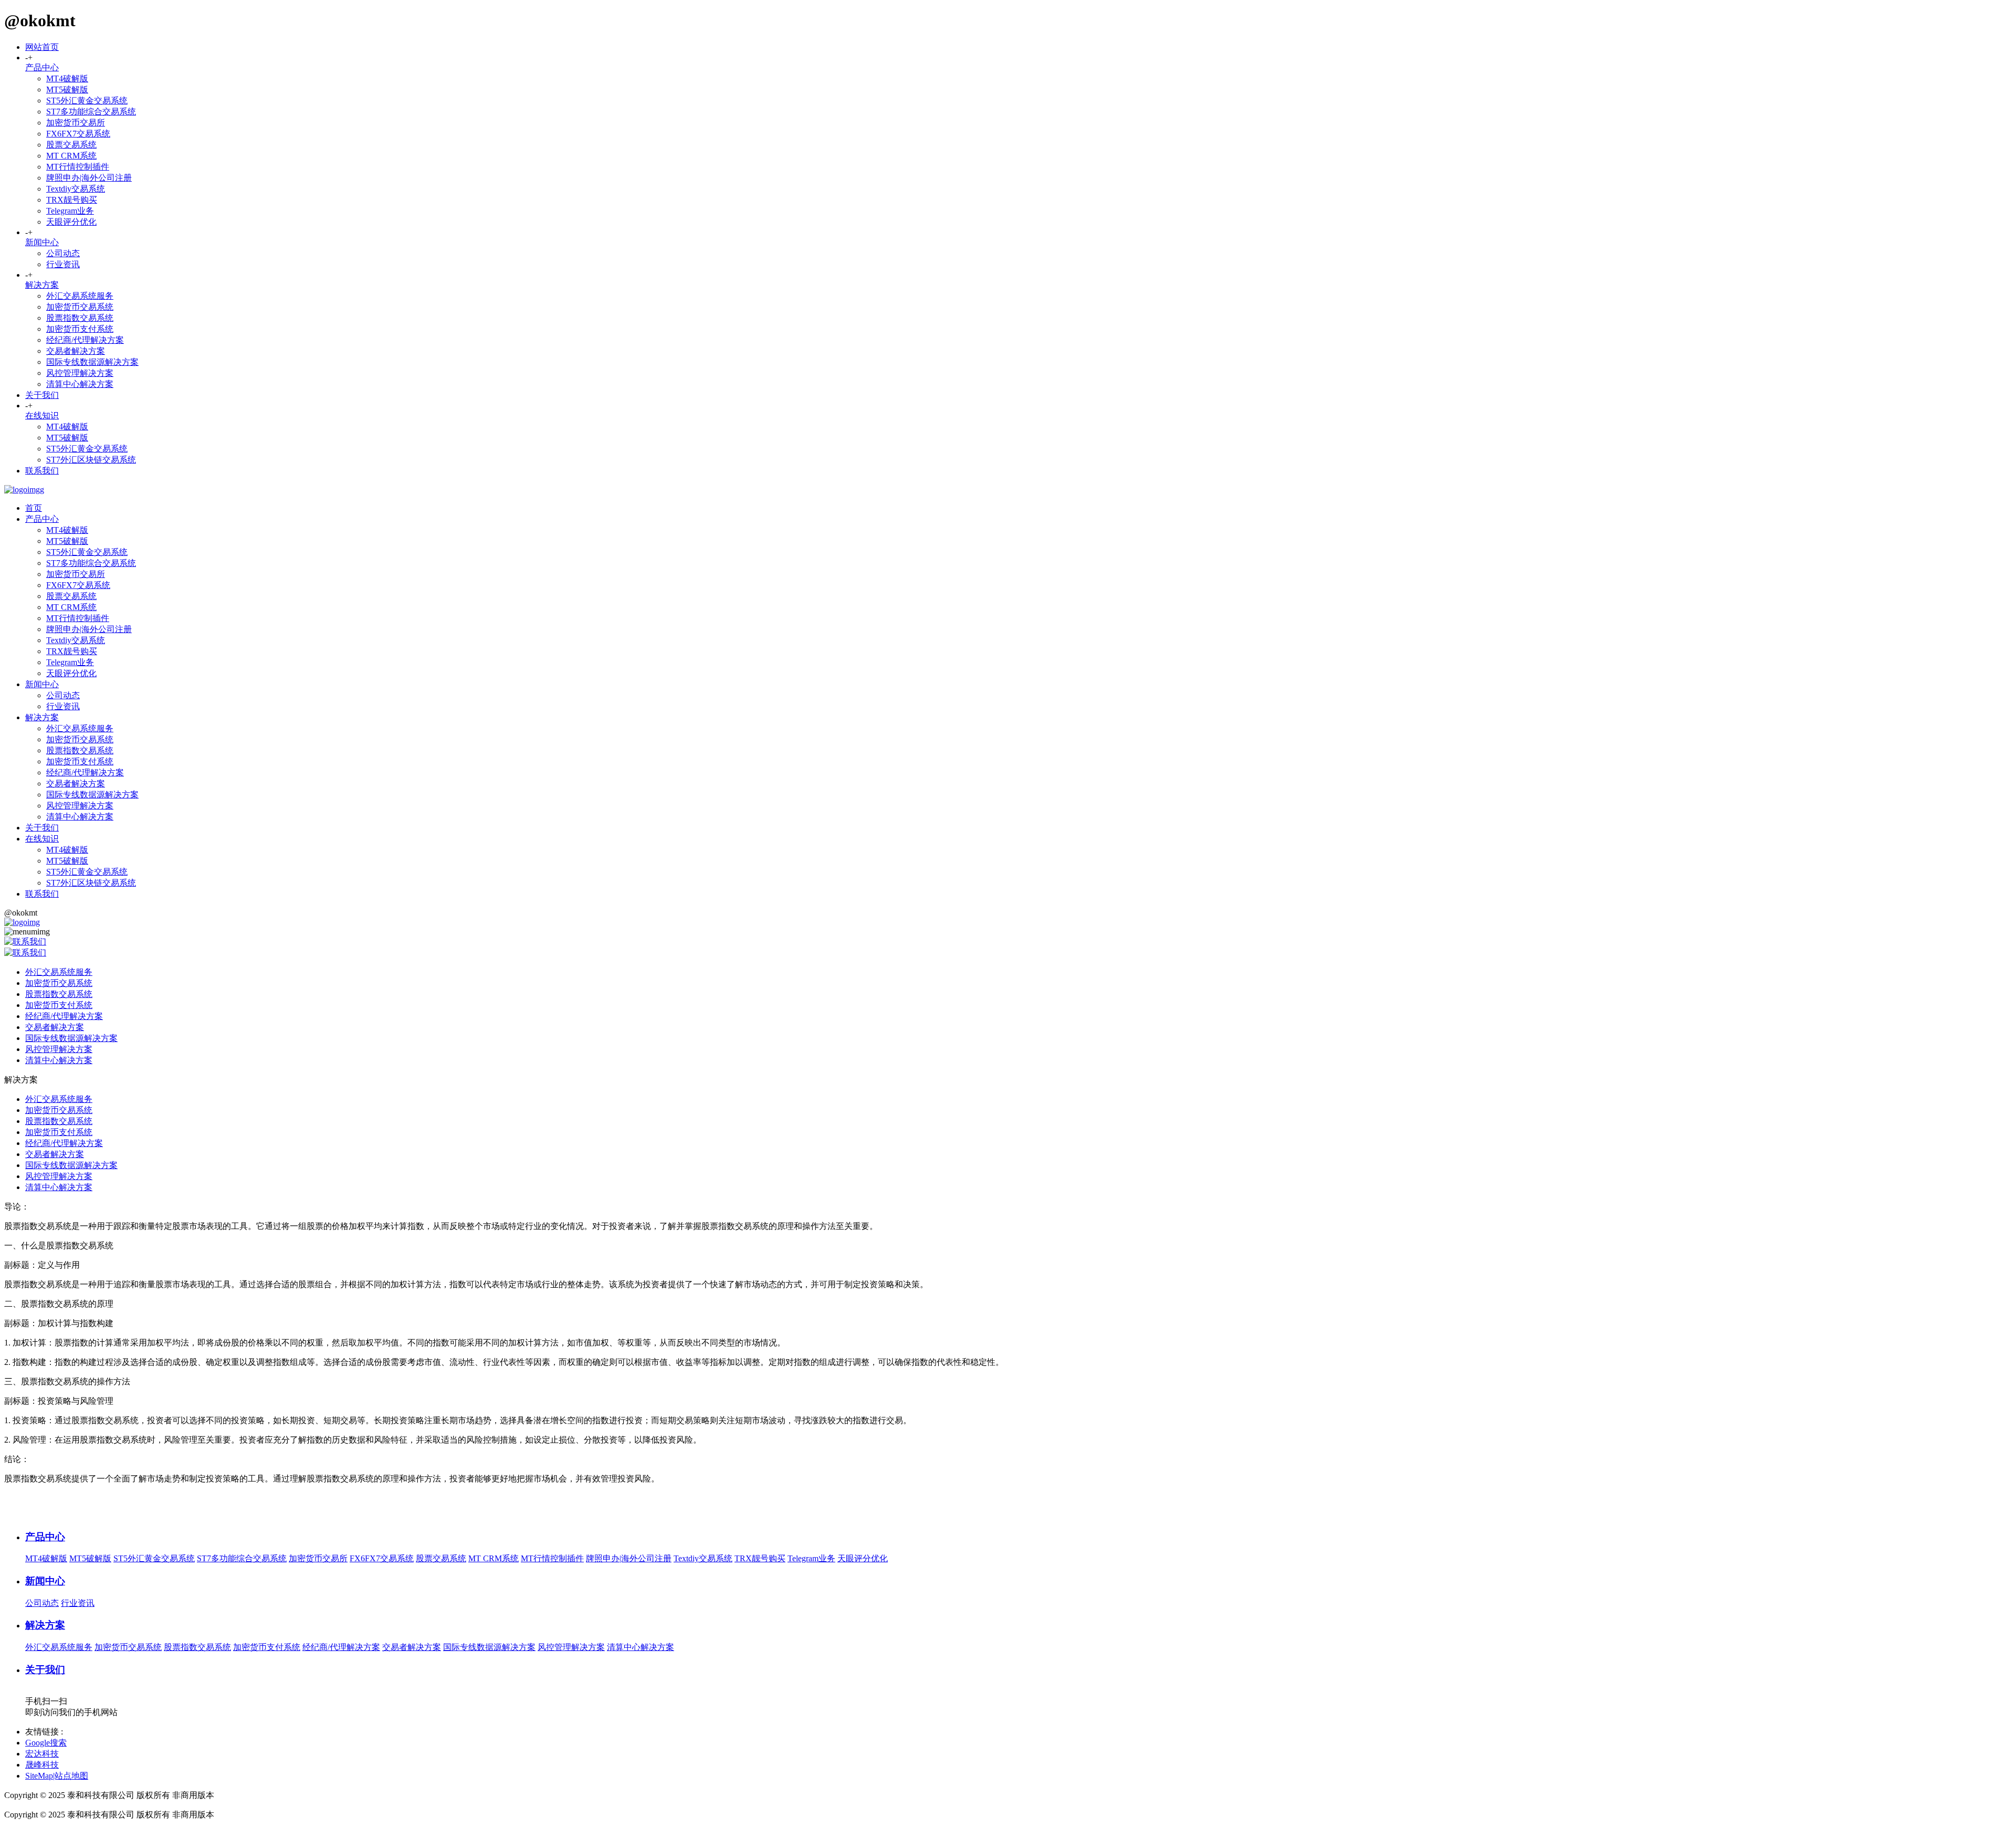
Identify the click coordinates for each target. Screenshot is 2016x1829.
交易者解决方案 (76, 351)
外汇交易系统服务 (80, 296)
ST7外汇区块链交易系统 (91, 460)
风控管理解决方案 (80, 373)
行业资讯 (63, 264)
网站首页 (42, 47)
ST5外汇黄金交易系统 (87, 101)
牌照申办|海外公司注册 (89, 178)
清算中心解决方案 (80, 384)
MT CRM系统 (71, 156)
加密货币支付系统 (80, 329)
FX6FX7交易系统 (78, 134)
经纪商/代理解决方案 (85, 340)
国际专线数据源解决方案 (92, 362)
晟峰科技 (42, 1765)
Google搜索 (46, 1743)
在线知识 (42, 416)
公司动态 (63, 253)
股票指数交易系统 (80, 318)
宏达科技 (42, 1754)
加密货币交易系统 (80, 307)
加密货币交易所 (76, 123)
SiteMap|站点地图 (57, 1776)
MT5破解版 (67, 90)
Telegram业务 (70, 211)
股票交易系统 (71, 145)
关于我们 (42, 395)
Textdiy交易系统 (76, 189)
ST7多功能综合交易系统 (91, 112)
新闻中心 (42, 242)
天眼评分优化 (71, 222)
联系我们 (42, 471)
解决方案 (42, 285)
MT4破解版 (67, 78)
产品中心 (42, 67)
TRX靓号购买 (72, 200)
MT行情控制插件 (78, 167)
